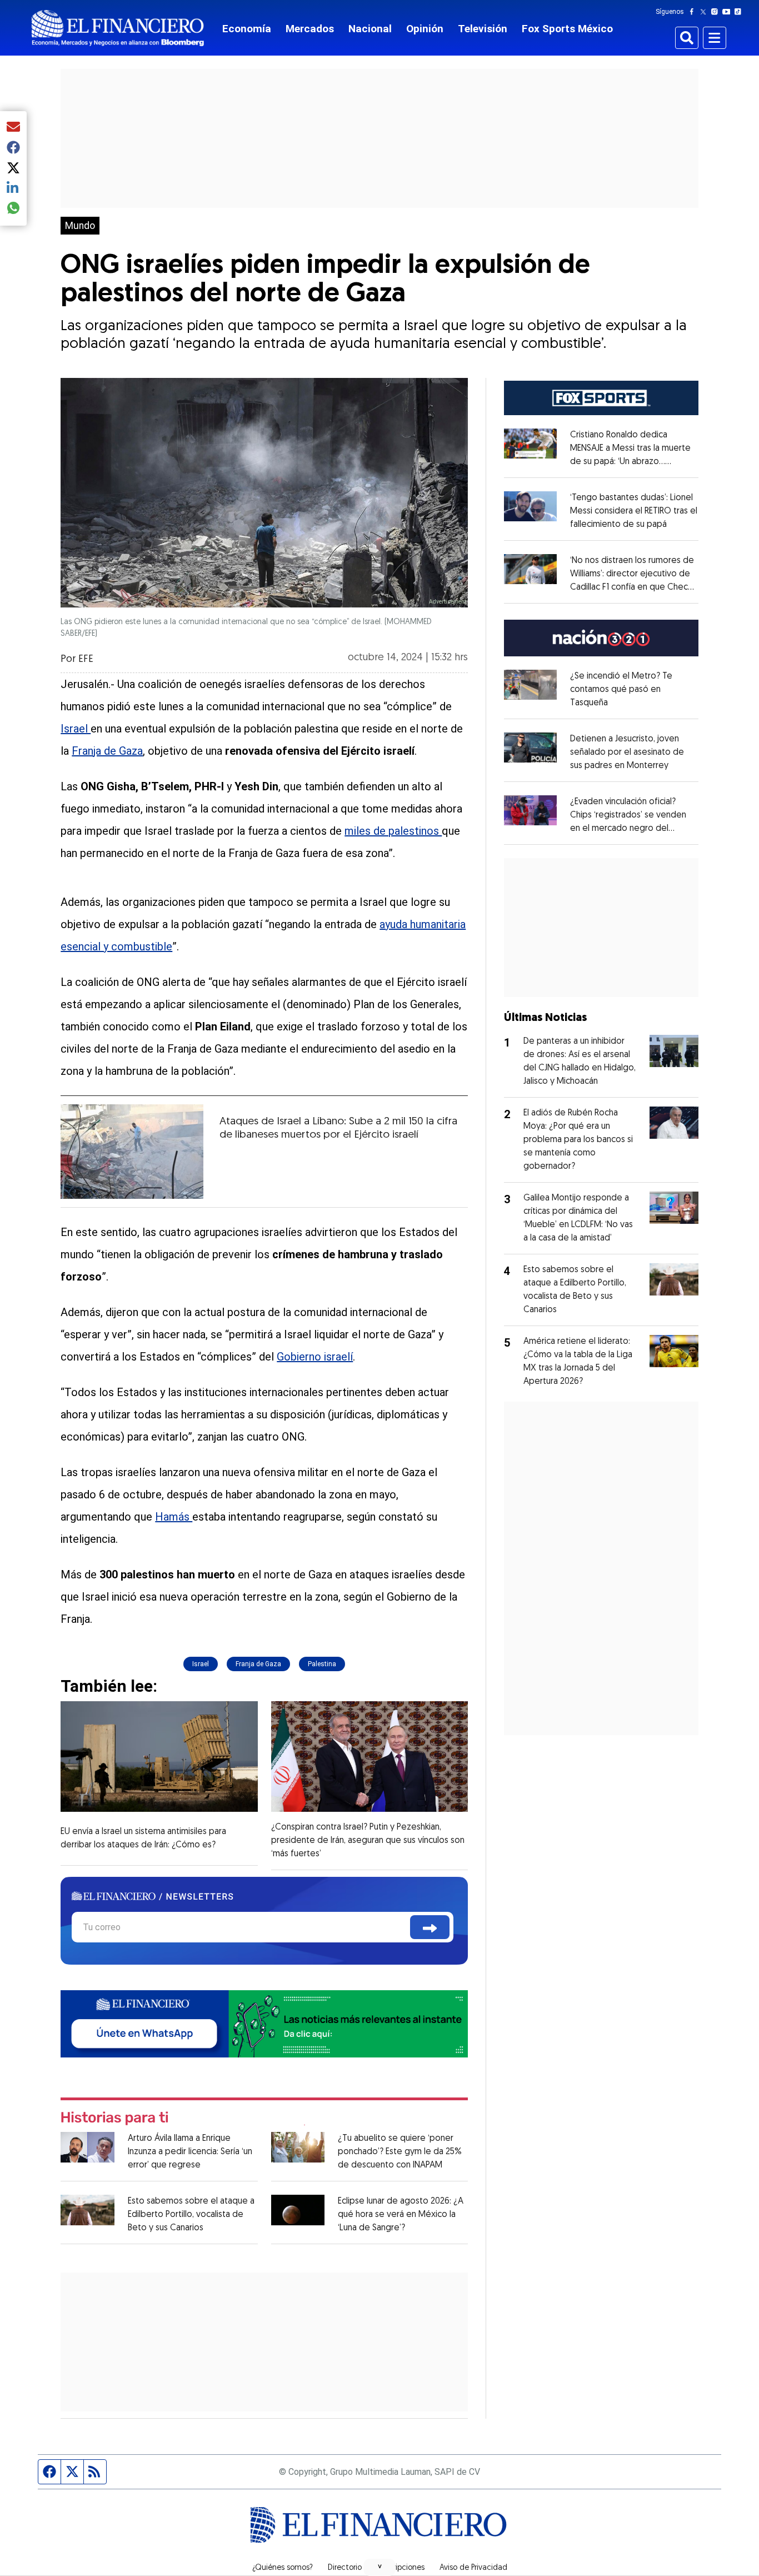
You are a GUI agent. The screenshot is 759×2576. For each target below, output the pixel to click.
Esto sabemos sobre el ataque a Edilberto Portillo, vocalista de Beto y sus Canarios (191, 2215)
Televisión (483, 29)
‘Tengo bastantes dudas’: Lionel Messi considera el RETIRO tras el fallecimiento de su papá (634, 511)
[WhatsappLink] (264, 2023)
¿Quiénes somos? (283, 2568)
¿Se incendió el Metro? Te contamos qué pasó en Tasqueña (621, 690)
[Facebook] (694, 12)
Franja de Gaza (107, 751)
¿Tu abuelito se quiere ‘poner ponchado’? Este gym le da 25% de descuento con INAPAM (400, 2152)
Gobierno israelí (315, 1357)
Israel (76, 729)
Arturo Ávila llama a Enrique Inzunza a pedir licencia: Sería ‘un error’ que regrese (190, 2152)
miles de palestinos (393, 831)
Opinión (425, 29)
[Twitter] (705, 12)
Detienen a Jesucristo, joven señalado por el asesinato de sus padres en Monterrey (627, 753)
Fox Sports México (567, 29)
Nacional (370, 29)
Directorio (345, 2568)
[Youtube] (729, 12)
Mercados (310, 29)
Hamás (174, 1517)
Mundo (80, 226)
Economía (247, 29)
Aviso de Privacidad (473, 2568)
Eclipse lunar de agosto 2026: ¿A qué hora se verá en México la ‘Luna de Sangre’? (401, 2215)
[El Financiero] (118, 28)
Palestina (322, 1664)
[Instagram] (717, 12)
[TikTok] (740, 12)
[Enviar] (430, 1927)
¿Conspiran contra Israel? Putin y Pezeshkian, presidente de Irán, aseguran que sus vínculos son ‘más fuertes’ (368, 1841)
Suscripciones (401, 2568)
